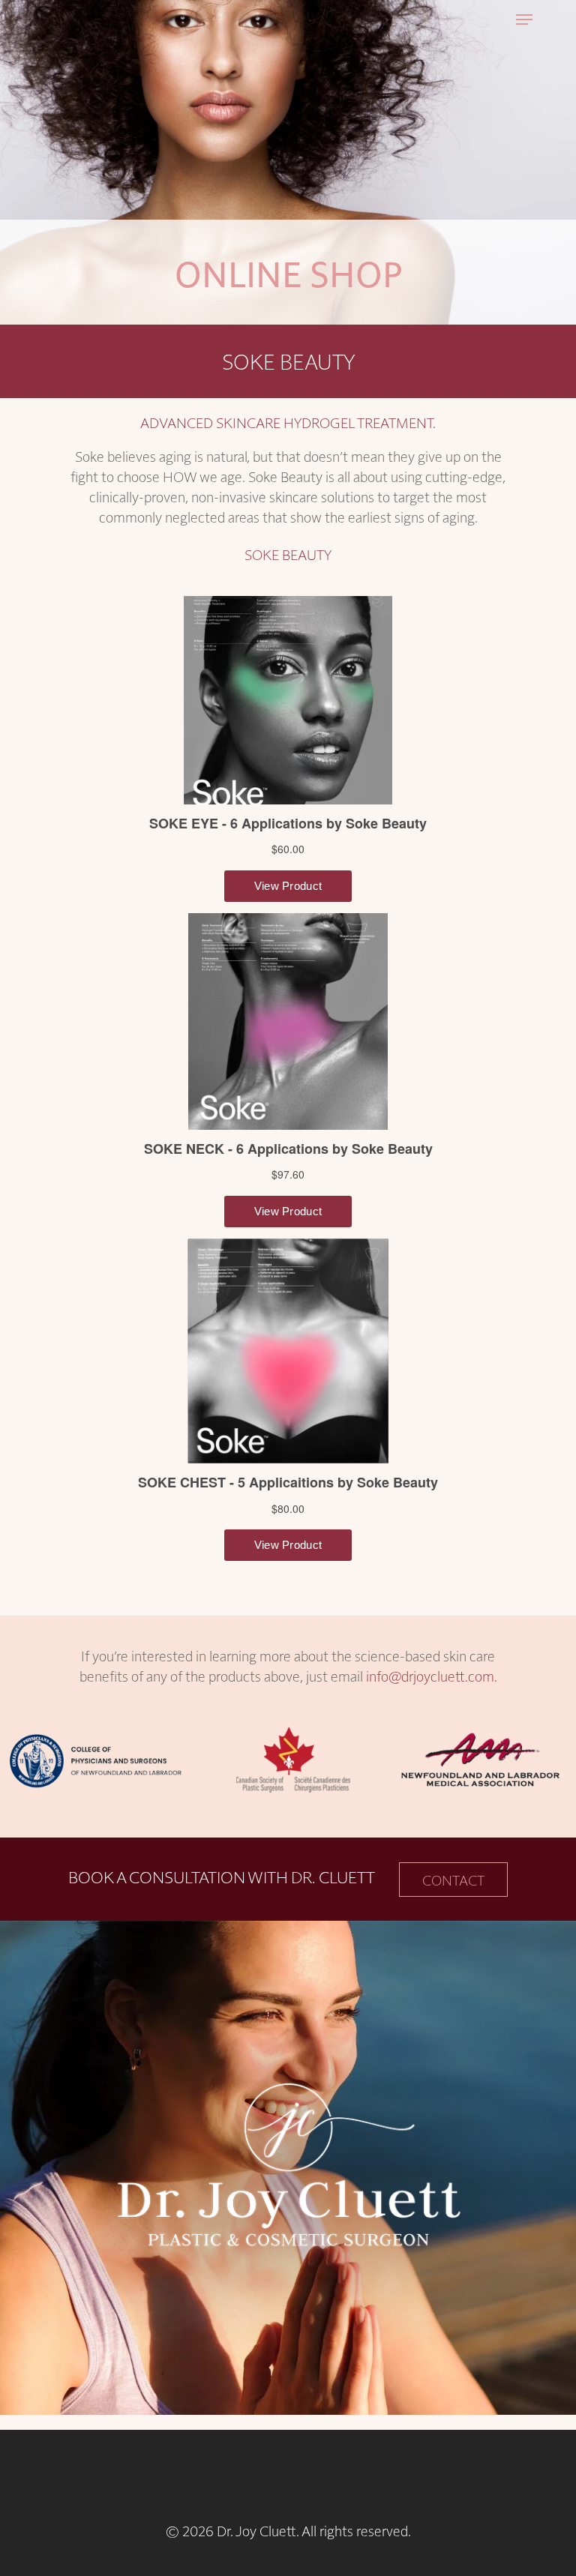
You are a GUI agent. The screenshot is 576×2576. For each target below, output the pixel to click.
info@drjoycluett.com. (432, 1676)
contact (453, 1880)
